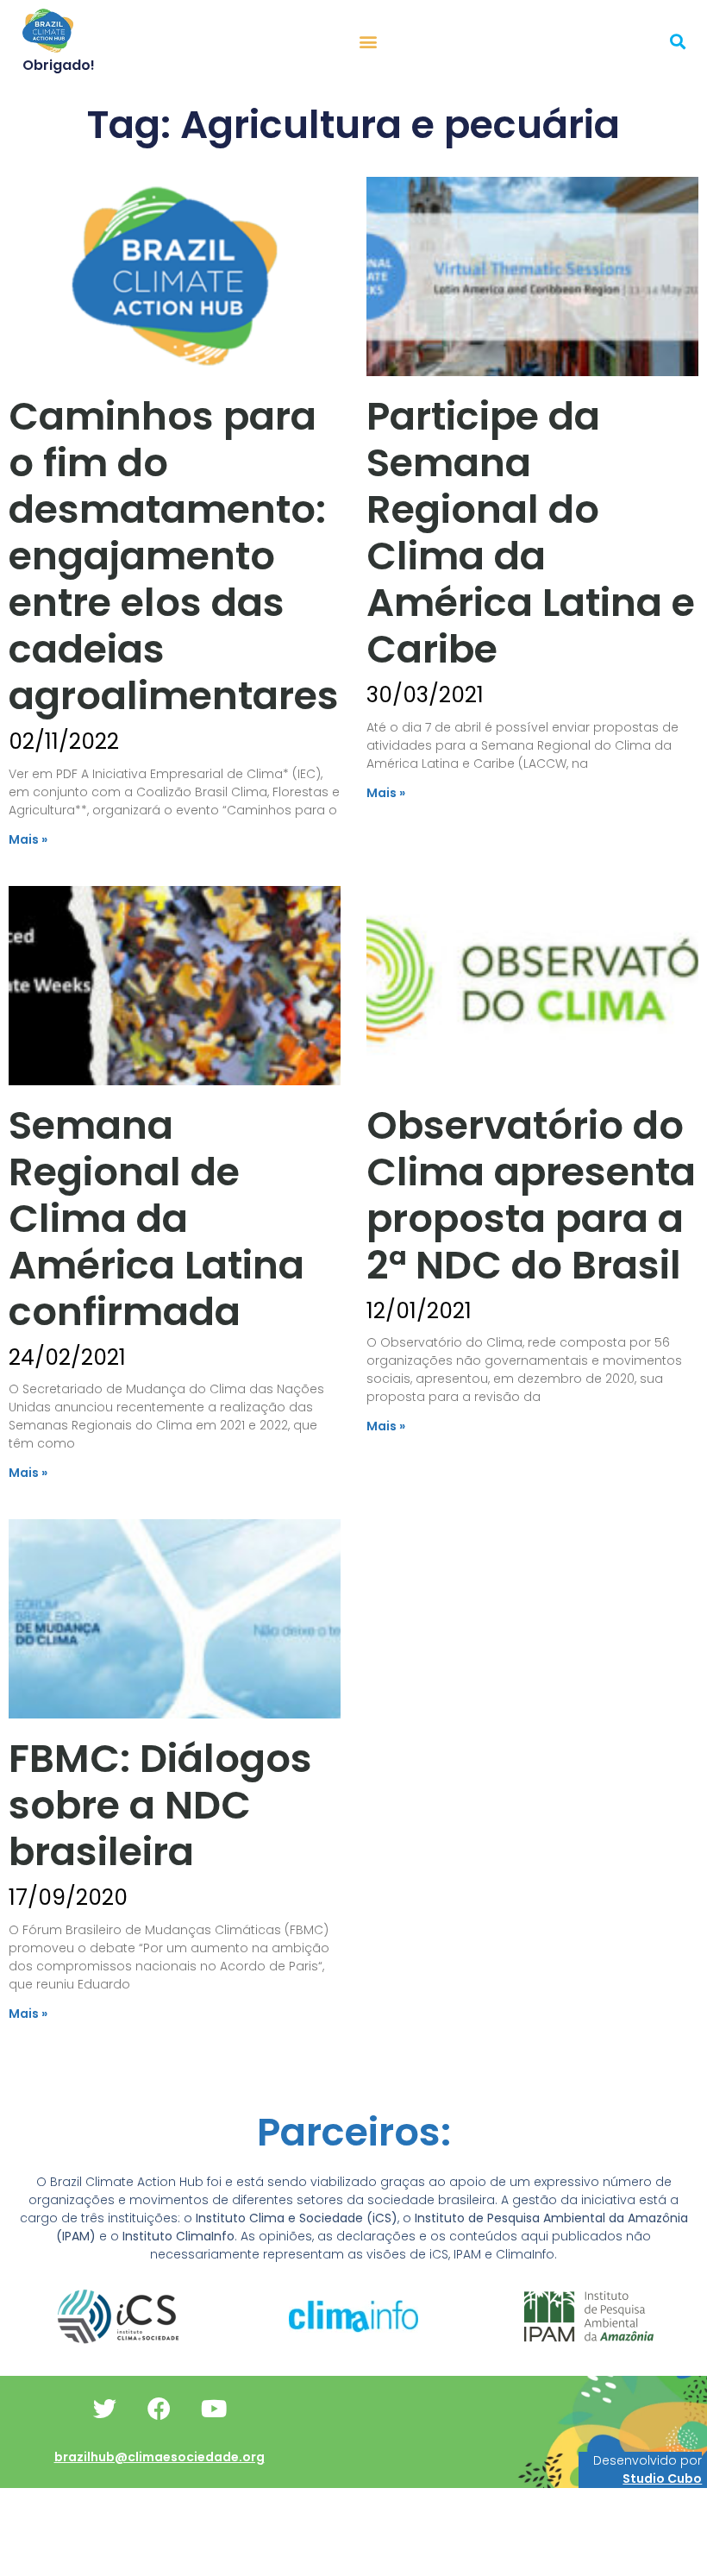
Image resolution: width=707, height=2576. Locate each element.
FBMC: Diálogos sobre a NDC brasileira (160, 1805)
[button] (369, 41)
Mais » (28, 839)
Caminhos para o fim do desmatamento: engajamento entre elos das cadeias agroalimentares (174, 556)
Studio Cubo (662, 2479)
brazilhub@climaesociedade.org (160, 2457)
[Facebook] (160, 2408)
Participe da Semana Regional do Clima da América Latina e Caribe (531, 533)
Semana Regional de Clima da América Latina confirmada (156, 1219)
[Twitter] (105, 2408)
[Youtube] (214, 2408)
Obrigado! (59, 65)
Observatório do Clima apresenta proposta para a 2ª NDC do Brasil (531, 1195)
